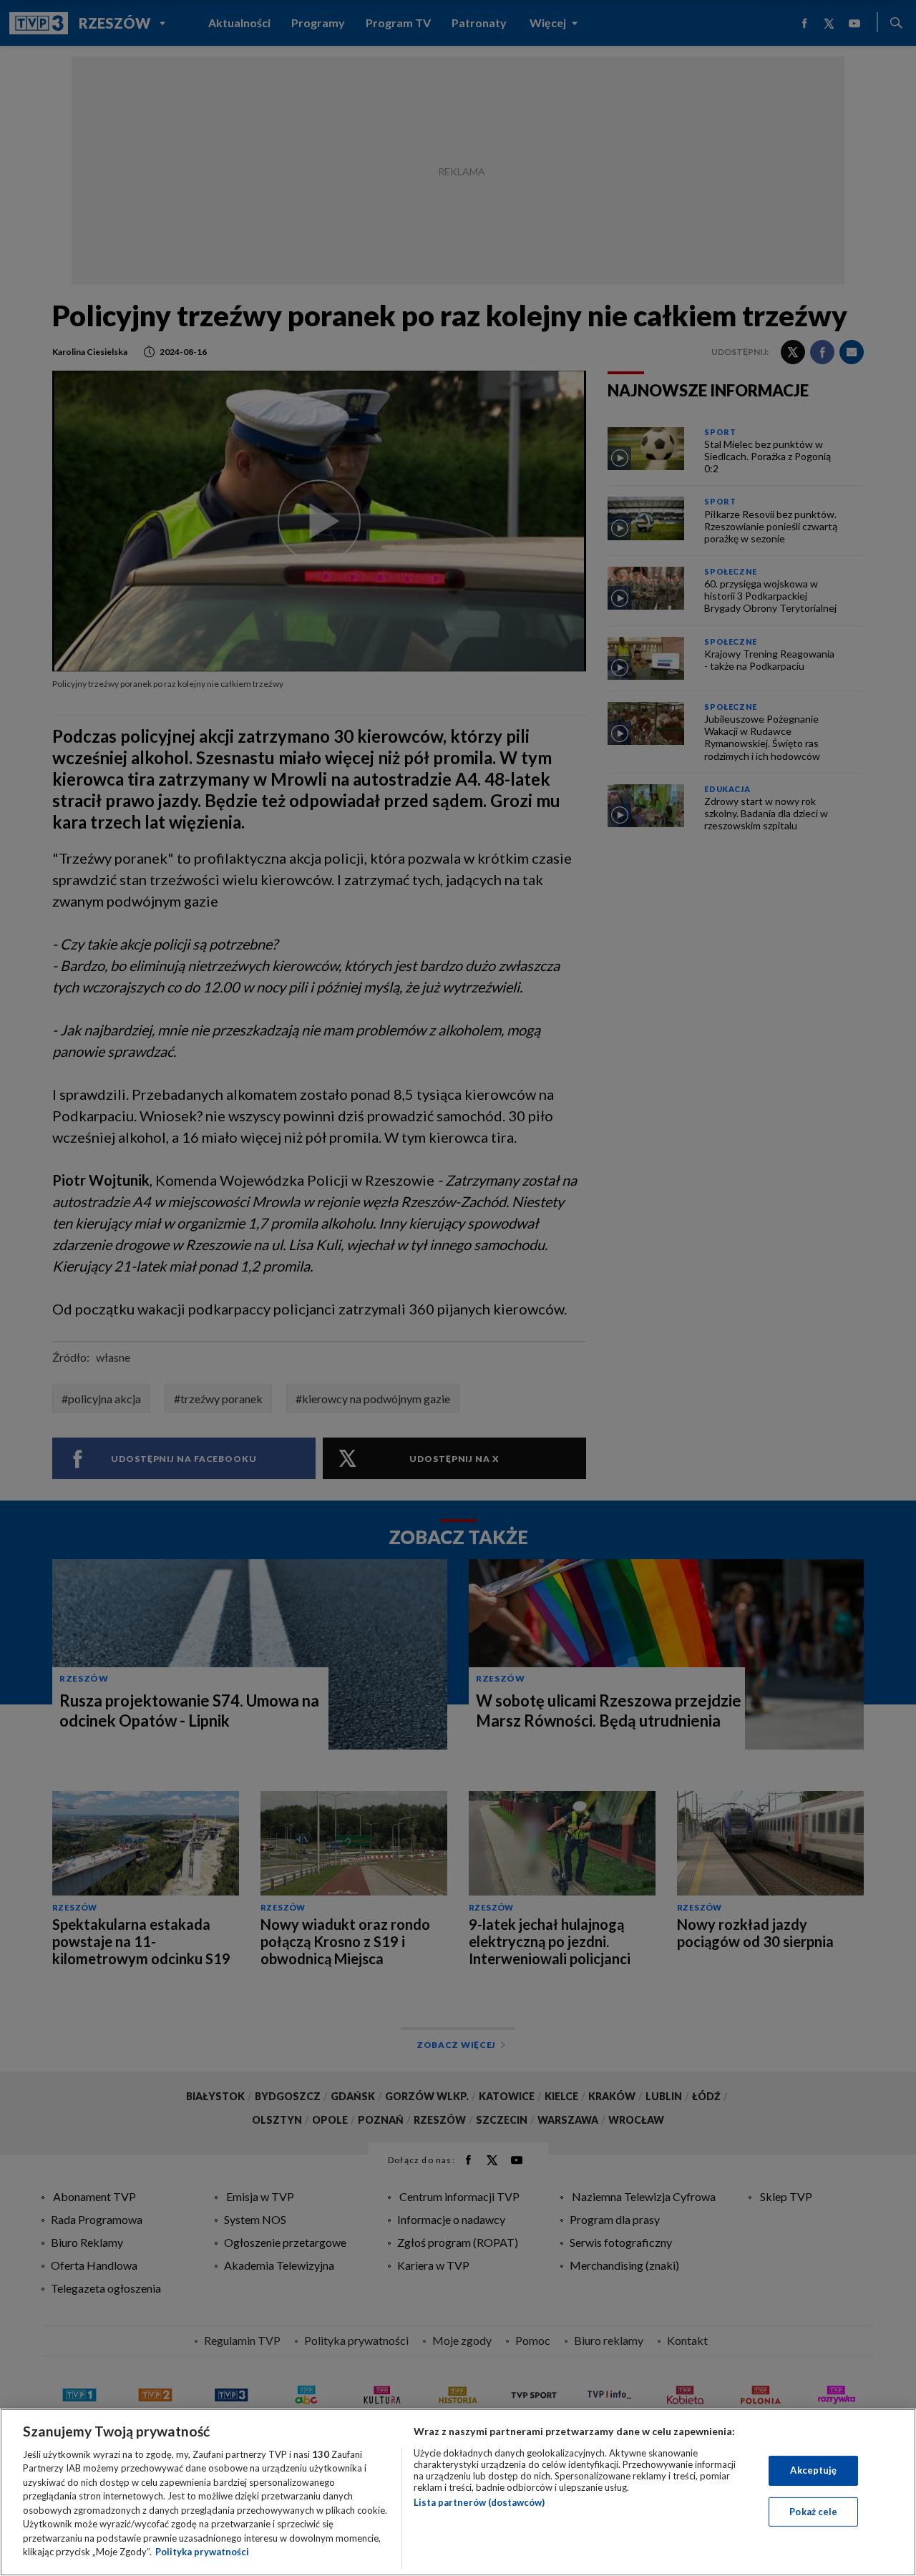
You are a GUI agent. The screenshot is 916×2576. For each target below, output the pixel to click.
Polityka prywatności (202, 2552)
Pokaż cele (813, 2511)
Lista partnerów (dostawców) (479, 2502)
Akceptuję (813, 2470)
